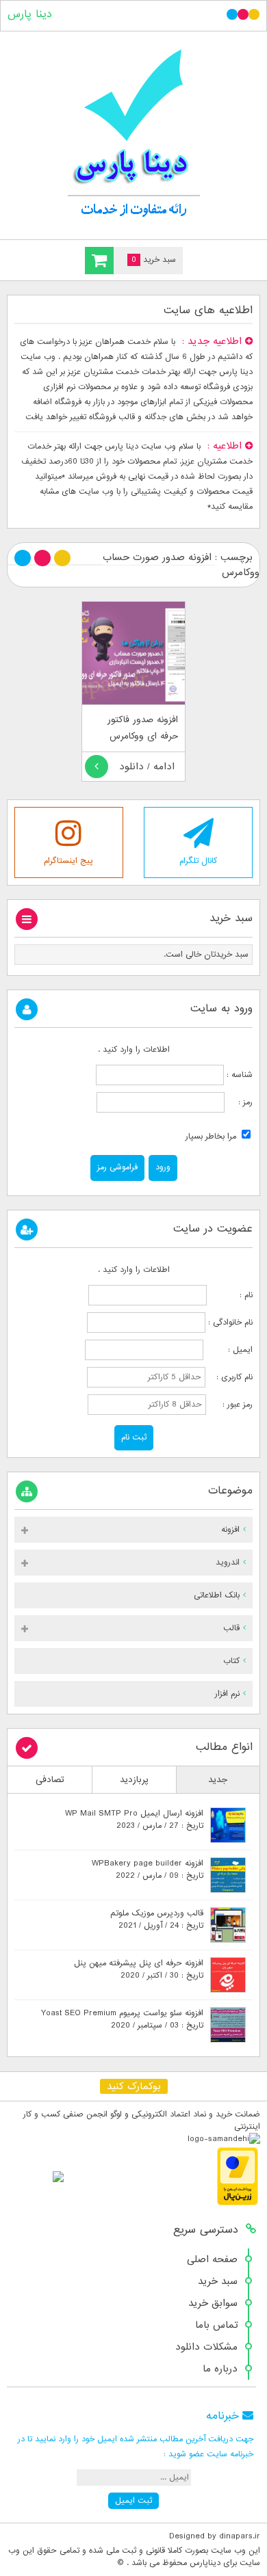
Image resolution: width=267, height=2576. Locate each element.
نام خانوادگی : (230, 1323)
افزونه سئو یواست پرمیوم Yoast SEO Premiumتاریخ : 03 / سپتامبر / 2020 (122, 2019)
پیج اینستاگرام (68, 861)
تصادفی (50, 1780)
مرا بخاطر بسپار (212, 1137)
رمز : (239, 1102)
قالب (231, 1628)
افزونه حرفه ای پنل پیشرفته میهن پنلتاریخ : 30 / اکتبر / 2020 (139, 1969)
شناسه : (238, 1075)
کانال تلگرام (198, 861)
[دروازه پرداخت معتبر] (238, 2203)
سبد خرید (218, 2281)
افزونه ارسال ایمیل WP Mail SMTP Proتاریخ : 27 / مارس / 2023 (134, 1820)
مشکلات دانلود (206, 2347)
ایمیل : (229, 1350)
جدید (218, 1780)
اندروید (228, 1563)
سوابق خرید (213, 2303)
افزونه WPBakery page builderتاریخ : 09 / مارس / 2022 (148, 1870)
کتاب (231, 1661)
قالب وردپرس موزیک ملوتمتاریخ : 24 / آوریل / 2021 (157, 1920)
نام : (231, 1295)
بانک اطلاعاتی (217, 1595)
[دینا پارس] (133, 132)
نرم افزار (227, 1694)
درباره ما (220, 2369)
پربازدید (134, 1780)
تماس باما (216, 2325)
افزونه (230, 1530)
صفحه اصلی (212, 2259)
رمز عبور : (231, 1405)
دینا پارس (30, 14)
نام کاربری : (230, 1377)
